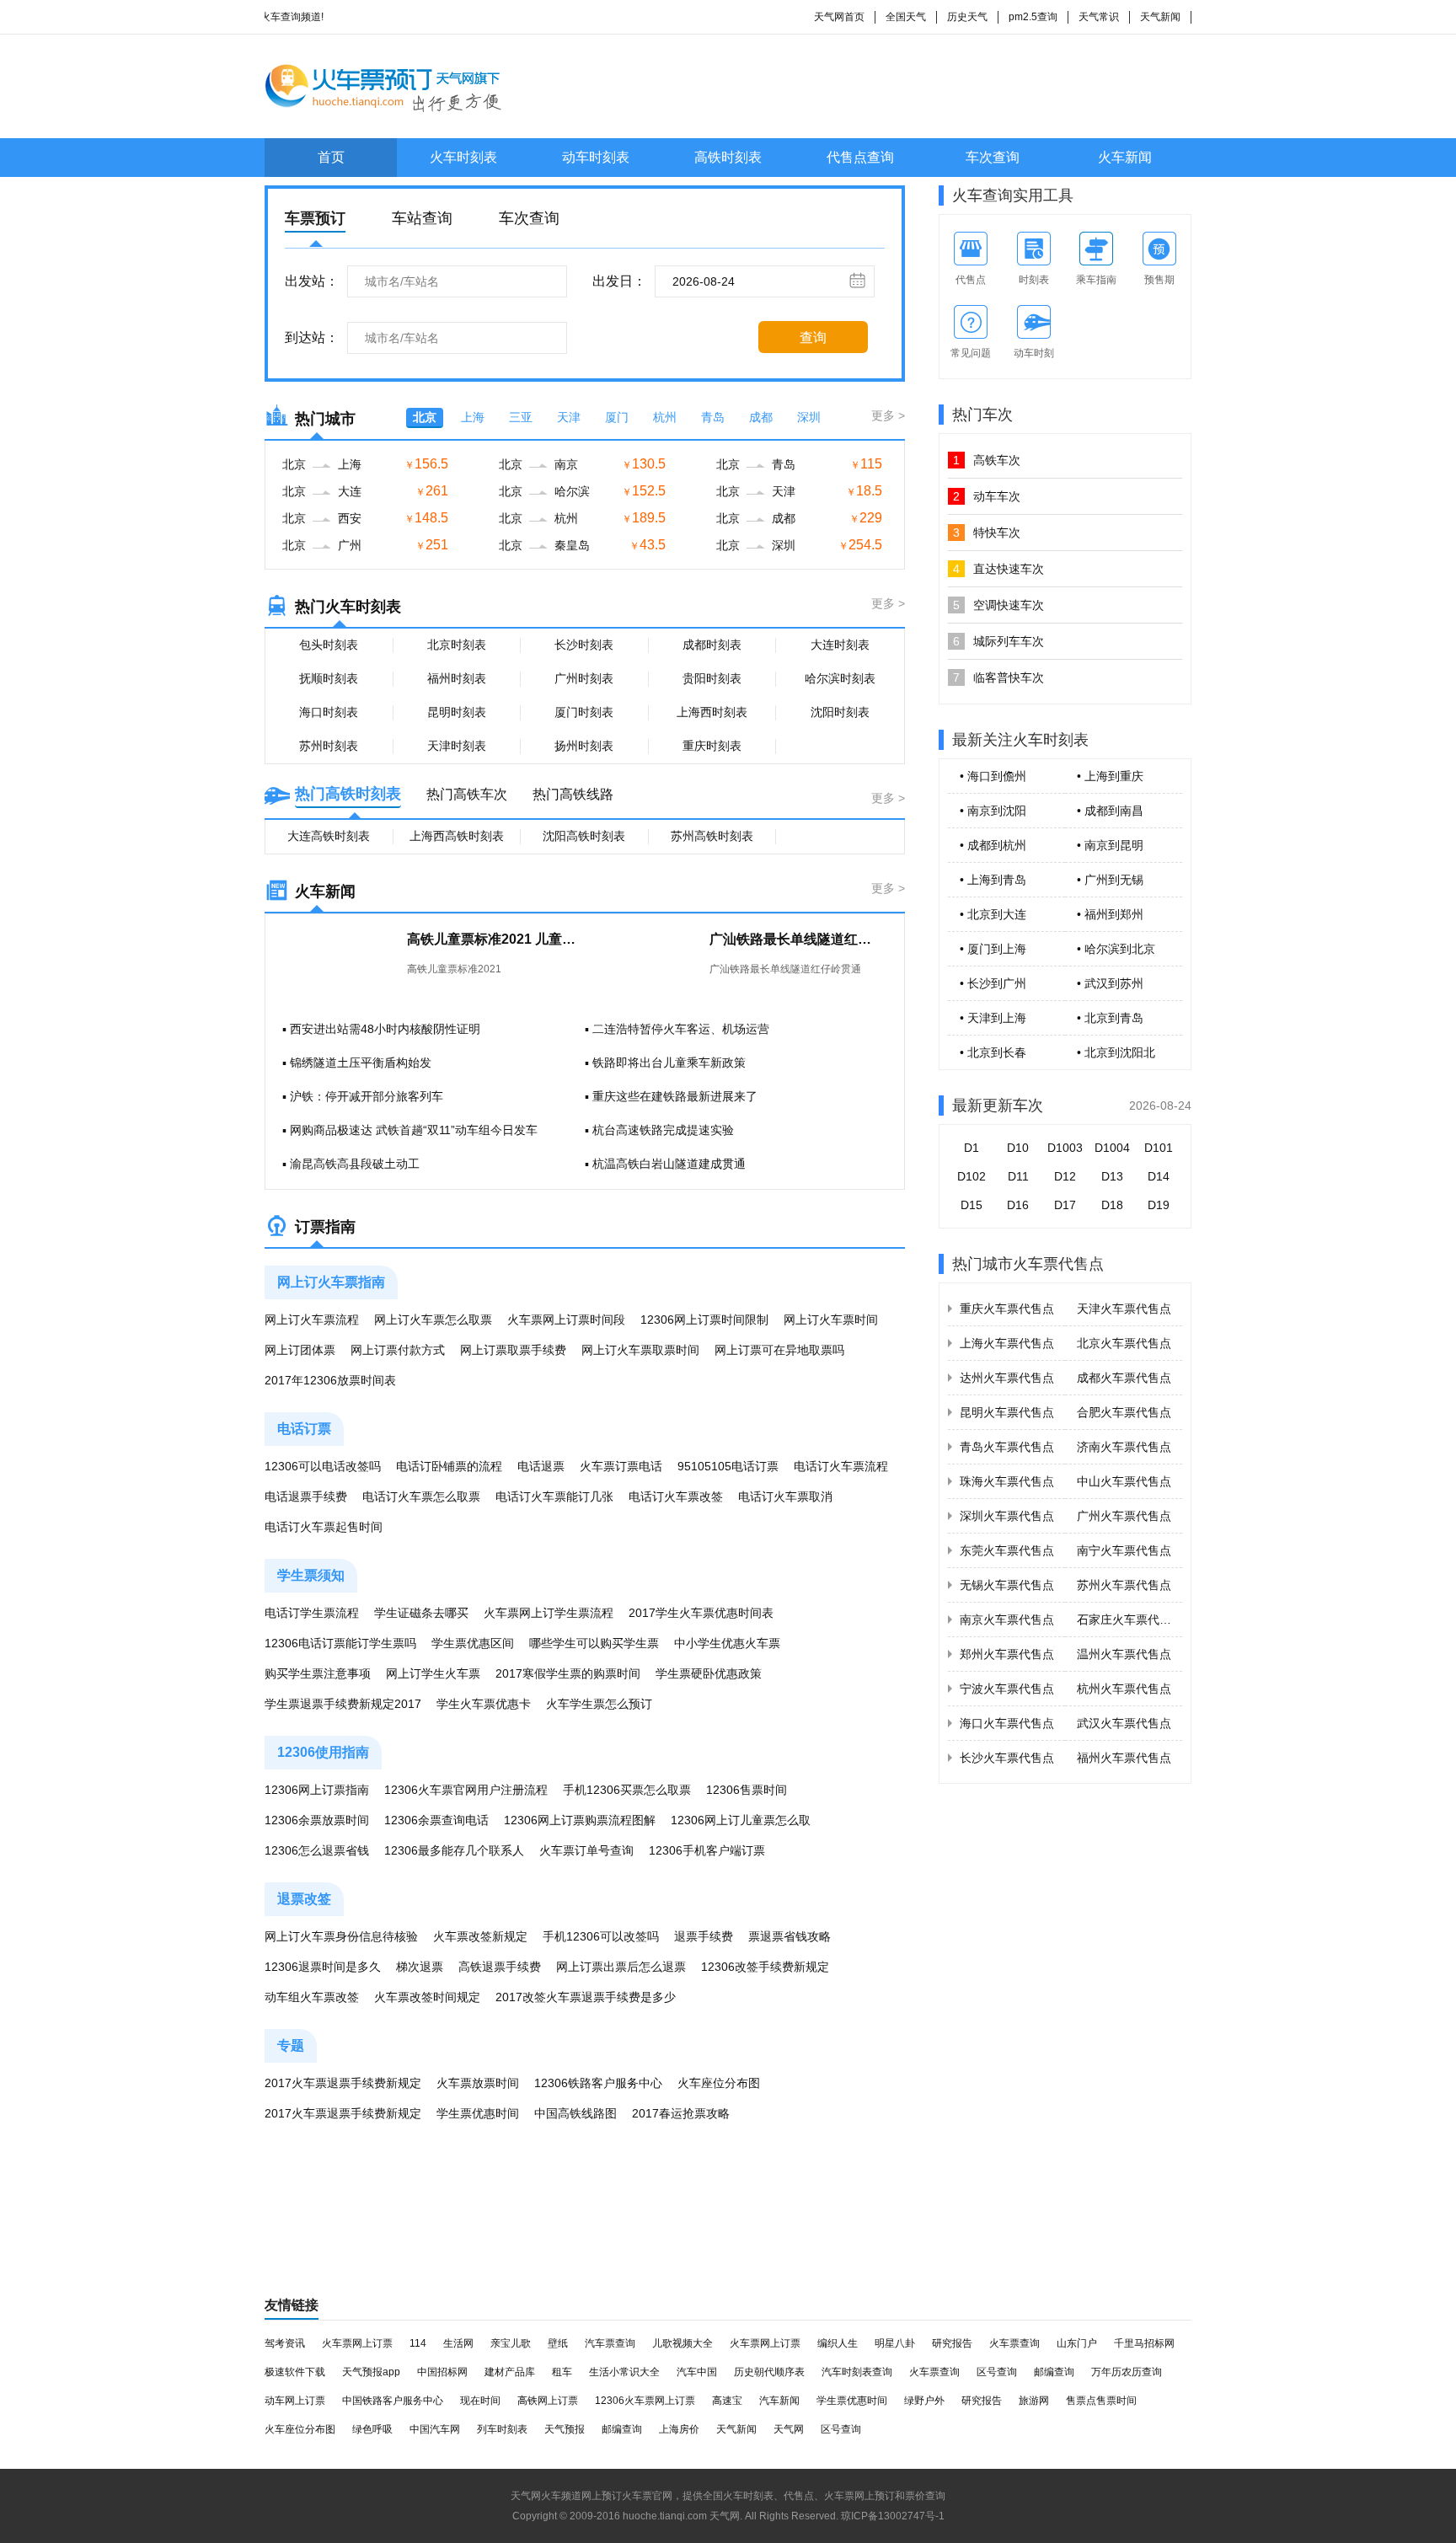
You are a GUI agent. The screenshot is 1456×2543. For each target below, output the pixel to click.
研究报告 (952, 2343)
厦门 (617, 417)
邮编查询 (1054, 2372)
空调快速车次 (998, 605)
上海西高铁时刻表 (457, 836)
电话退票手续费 (306, 1496)
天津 (569, 417)
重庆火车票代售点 (1007, 1309)
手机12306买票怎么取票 (627, 1790)
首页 (331, 157)
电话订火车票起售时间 (324, 1527)
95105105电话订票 (728, 1466)
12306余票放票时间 (317, 1820)
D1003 (1065, 1148)
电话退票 (541, 1466)
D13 (1112, 1176)
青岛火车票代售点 (1007, 1447)
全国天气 (906, 17)
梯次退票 (420, 1967)
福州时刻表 (457, 678)
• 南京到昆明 (1110, 845)
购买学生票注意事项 (318, 1673)
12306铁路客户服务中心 (598, 2083)
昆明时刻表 (457, 712)
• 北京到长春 (993, 1052)
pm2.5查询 (1033, 17)
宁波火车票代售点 (1007, 1689)
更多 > (888, 415)
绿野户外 (924, 2401)
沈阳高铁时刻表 (584, 836)
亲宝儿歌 (511, 2343)
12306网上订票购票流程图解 (580, 1820)
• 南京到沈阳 (993, 811)
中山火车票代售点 (1124, 1481)
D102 (972, 1176)
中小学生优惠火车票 (727, 1643)
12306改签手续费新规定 (765, 1967)
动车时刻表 (596, 157)
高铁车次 (987, 460)
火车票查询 (1014, 2343)
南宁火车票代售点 (1124, 1550)
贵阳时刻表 (712, 678)
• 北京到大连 (993, 914)
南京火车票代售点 (1007, 1619)
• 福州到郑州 (1110, 914)
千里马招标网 (1144, 2343)
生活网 (458, 2343)
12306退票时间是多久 (323, 1967)
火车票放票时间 (478, 2083)
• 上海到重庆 (1110, 776)
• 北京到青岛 (1110, 1018)
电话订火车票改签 (676, 1496)
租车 (562, 2372)
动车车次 (987, 496)
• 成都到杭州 (993, 845)
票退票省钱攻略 (790, 1936)
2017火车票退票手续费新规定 (343, 2083)
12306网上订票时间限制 (704, 1320)
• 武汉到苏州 (1110, 983)
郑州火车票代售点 (1007, 1654)
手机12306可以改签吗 (601, 1936)
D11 (1018, 1176)
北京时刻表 (457, 645)
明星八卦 (895, 2343)
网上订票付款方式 (398, 1350)
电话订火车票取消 (785, 1496)
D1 (972, 1148)
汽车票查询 (610, 2343)
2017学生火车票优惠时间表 (701, 1613)
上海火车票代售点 (1007, 1343)
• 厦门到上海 (993, 949)
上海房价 (679, 2429)
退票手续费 (704, 1936)
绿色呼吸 (372, 2429)
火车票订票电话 (621, 1466)
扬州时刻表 (584, 746)
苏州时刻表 (329, 746)
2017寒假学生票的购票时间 (568, 1673)
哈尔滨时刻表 (840, 678)
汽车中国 (697, 2372)
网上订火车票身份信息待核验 (341, 1936)
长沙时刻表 (584, 645)
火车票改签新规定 (480, 1936)
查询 (813, 337)
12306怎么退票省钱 (317, 1850)
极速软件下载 (295, 2372)
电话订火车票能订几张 (554, 1496)
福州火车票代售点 (1124, 1758)
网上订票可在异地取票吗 (779, 1350)
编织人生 (838, 2343)
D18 (1112, 1205)
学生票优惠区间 (473, 1643)
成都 (761, 417)
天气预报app (371, 2372)
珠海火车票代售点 (1007, 1481)
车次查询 (993, 157)
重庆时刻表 (712, 746)
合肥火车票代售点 (1124, 1412)
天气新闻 (1160, 17)
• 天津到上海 (993, 1018)
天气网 (789, 2429)
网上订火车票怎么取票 (433, 1320)
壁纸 (558, 2343)
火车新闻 (1125, 157)
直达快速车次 (998, 569)
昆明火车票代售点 (1007, 1412)
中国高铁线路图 (575, 2113)
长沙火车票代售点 (1007, 1758)
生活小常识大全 (624, 2372)
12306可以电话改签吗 (323, 1466)
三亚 (521, 417)
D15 (972, 1205)
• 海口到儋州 (993, 776)
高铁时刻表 (728, 157)
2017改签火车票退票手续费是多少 (586, 1997)
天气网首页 (839, 17)
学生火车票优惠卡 (484, 1704)
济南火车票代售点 (1124, 1447)
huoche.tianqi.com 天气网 (681, 2516)
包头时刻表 (329, 645)
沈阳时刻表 (840, 712)
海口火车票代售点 (1007, 1723)
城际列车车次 (998, 641)
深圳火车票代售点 (1007, 1516)
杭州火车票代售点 (1124, 1689)
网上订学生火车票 (433, 1673)
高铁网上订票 (548, 2401)
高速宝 (727, 2401)
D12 (1065, 1176)
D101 (1159, 1148)
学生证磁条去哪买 (421, 1613)
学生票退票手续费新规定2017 (343, 1704)
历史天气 (967, 17)
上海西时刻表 (712, 712)
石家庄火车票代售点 (1130, 1619)
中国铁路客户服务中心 (393, 2401)
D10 (1018, 1148)
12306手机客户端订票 (707, 1850)
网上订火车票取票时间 (640, 1350)
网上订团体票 (300, 1350)
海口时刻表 (329, 712)
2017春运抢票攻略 (681, 2113)
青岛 (713, 417)
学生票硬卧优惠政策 (709, 1673)
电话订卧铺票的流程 (449, 1466)
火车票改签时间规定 (427, 1997)
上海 (473, 417)
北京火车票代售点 (1124, 1343)
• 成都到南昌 (1110, 811)
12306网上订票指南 (317, 1790)
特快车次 (987, 533)
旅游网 (1034, 2401)
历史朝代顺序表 (769, 2372)
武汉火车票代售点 (1124, 1723)
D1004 (1112, 1148)
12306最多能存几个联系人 (454, 1850)
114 (418, 2343)
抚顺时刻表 (329, 678)
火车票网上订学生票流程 (549, 1613)
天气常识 (1099, 17)
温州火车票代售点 (1124, 1654)
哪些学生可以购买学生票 (594, 1643)
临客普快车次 (998, 677)
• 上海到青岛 (993, 880)
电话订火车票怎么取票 (421, 1496)
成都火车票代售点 (1124, 1378)
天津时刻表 (457, 746)
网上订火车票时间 (831, 1320)
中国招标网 (442, 2372)
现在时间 (480, 2401)
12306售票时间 (747, 1790)
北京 (425, 417)
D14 (1159, 1176)
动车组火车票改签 (312, 1997)
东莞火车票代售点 (1007, 1550)
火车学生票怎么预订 (599, 1704)
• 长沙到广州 (993, 983)
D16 (1018, 1205)
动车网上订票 (295, 2401)
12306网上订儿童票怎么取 (741, 1820)
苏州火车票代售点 (1124, 1585)
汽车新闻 (779, 2401)
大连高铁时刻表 (329, 836)
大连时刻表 (840, 645)
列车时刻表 (502, 2429)
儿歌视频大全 (682, 2343)
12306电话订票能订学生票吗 (340, 1643)
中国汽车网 (435, 2429)
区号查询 (997, 2372)
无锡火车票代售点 (1007, 1585)
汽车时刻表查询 (857, 2372)
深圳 (809, 417)
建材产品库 (510, 2372)
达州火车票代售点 (1007, 1378)
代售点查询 (860, 157)
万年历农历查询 (1127, 2372)
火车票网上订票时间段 (566, 1320)
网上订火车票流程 (312, 1320)
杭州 (665, 417)
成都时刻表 (712, 645)
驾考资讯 (285, 2343)
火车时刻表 (463, 157)
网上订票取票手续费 (513, 1350)
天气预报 (565, 2429)
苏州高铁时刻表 (712, 836)
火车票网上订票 (357, 2343)
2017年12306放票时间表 (330, 1380)
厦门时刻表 (584, 712)
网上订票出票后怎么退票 (621, 1967)
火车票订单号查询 (586, 1850)
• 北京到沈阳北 (1116, 1052)
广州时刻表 (584, 678)
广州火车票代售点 (1124, 1516)
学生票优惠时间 (478, 2113)
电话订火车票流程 (841, 1466)
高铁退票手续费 (500, 1967)
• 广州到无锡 (1110, 880)
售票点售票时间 (1101, 2401)
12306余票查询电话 (436, 1820)
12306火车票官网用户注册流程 (466, 1790)
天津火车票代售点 (1124, 1309)
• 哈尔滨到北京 (1116, 949)
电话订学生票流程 (312, 1613)
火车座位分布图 (719, 2083)
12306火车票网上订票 (645, 2401)
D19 (1159, 1205)
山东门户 (1077, 2343)
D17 (1065, 1205)
